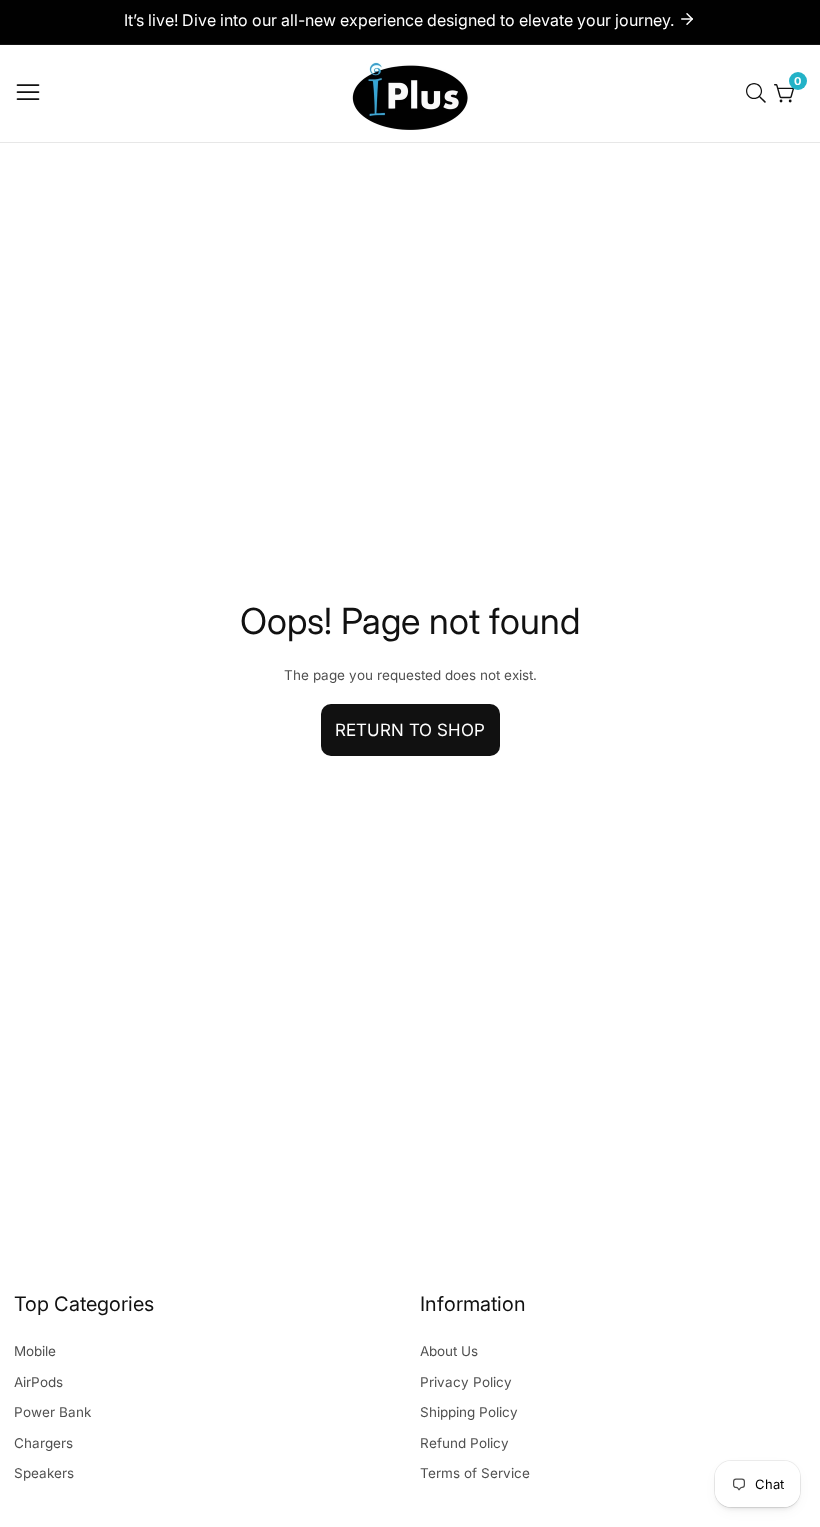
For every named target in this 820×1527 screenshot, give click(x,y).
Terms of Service (475, 1473)
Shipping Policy (469, 1412)
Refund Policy (464, 1443)
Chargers (43, 1443)
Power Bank (52, 1412)
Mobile (35, 1351)
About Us (449, 1351)
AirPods (38, 1382)
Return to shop (410, 730)
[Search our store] (760, 93)
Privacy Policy (466, 1382)
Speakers (44, 1473)
